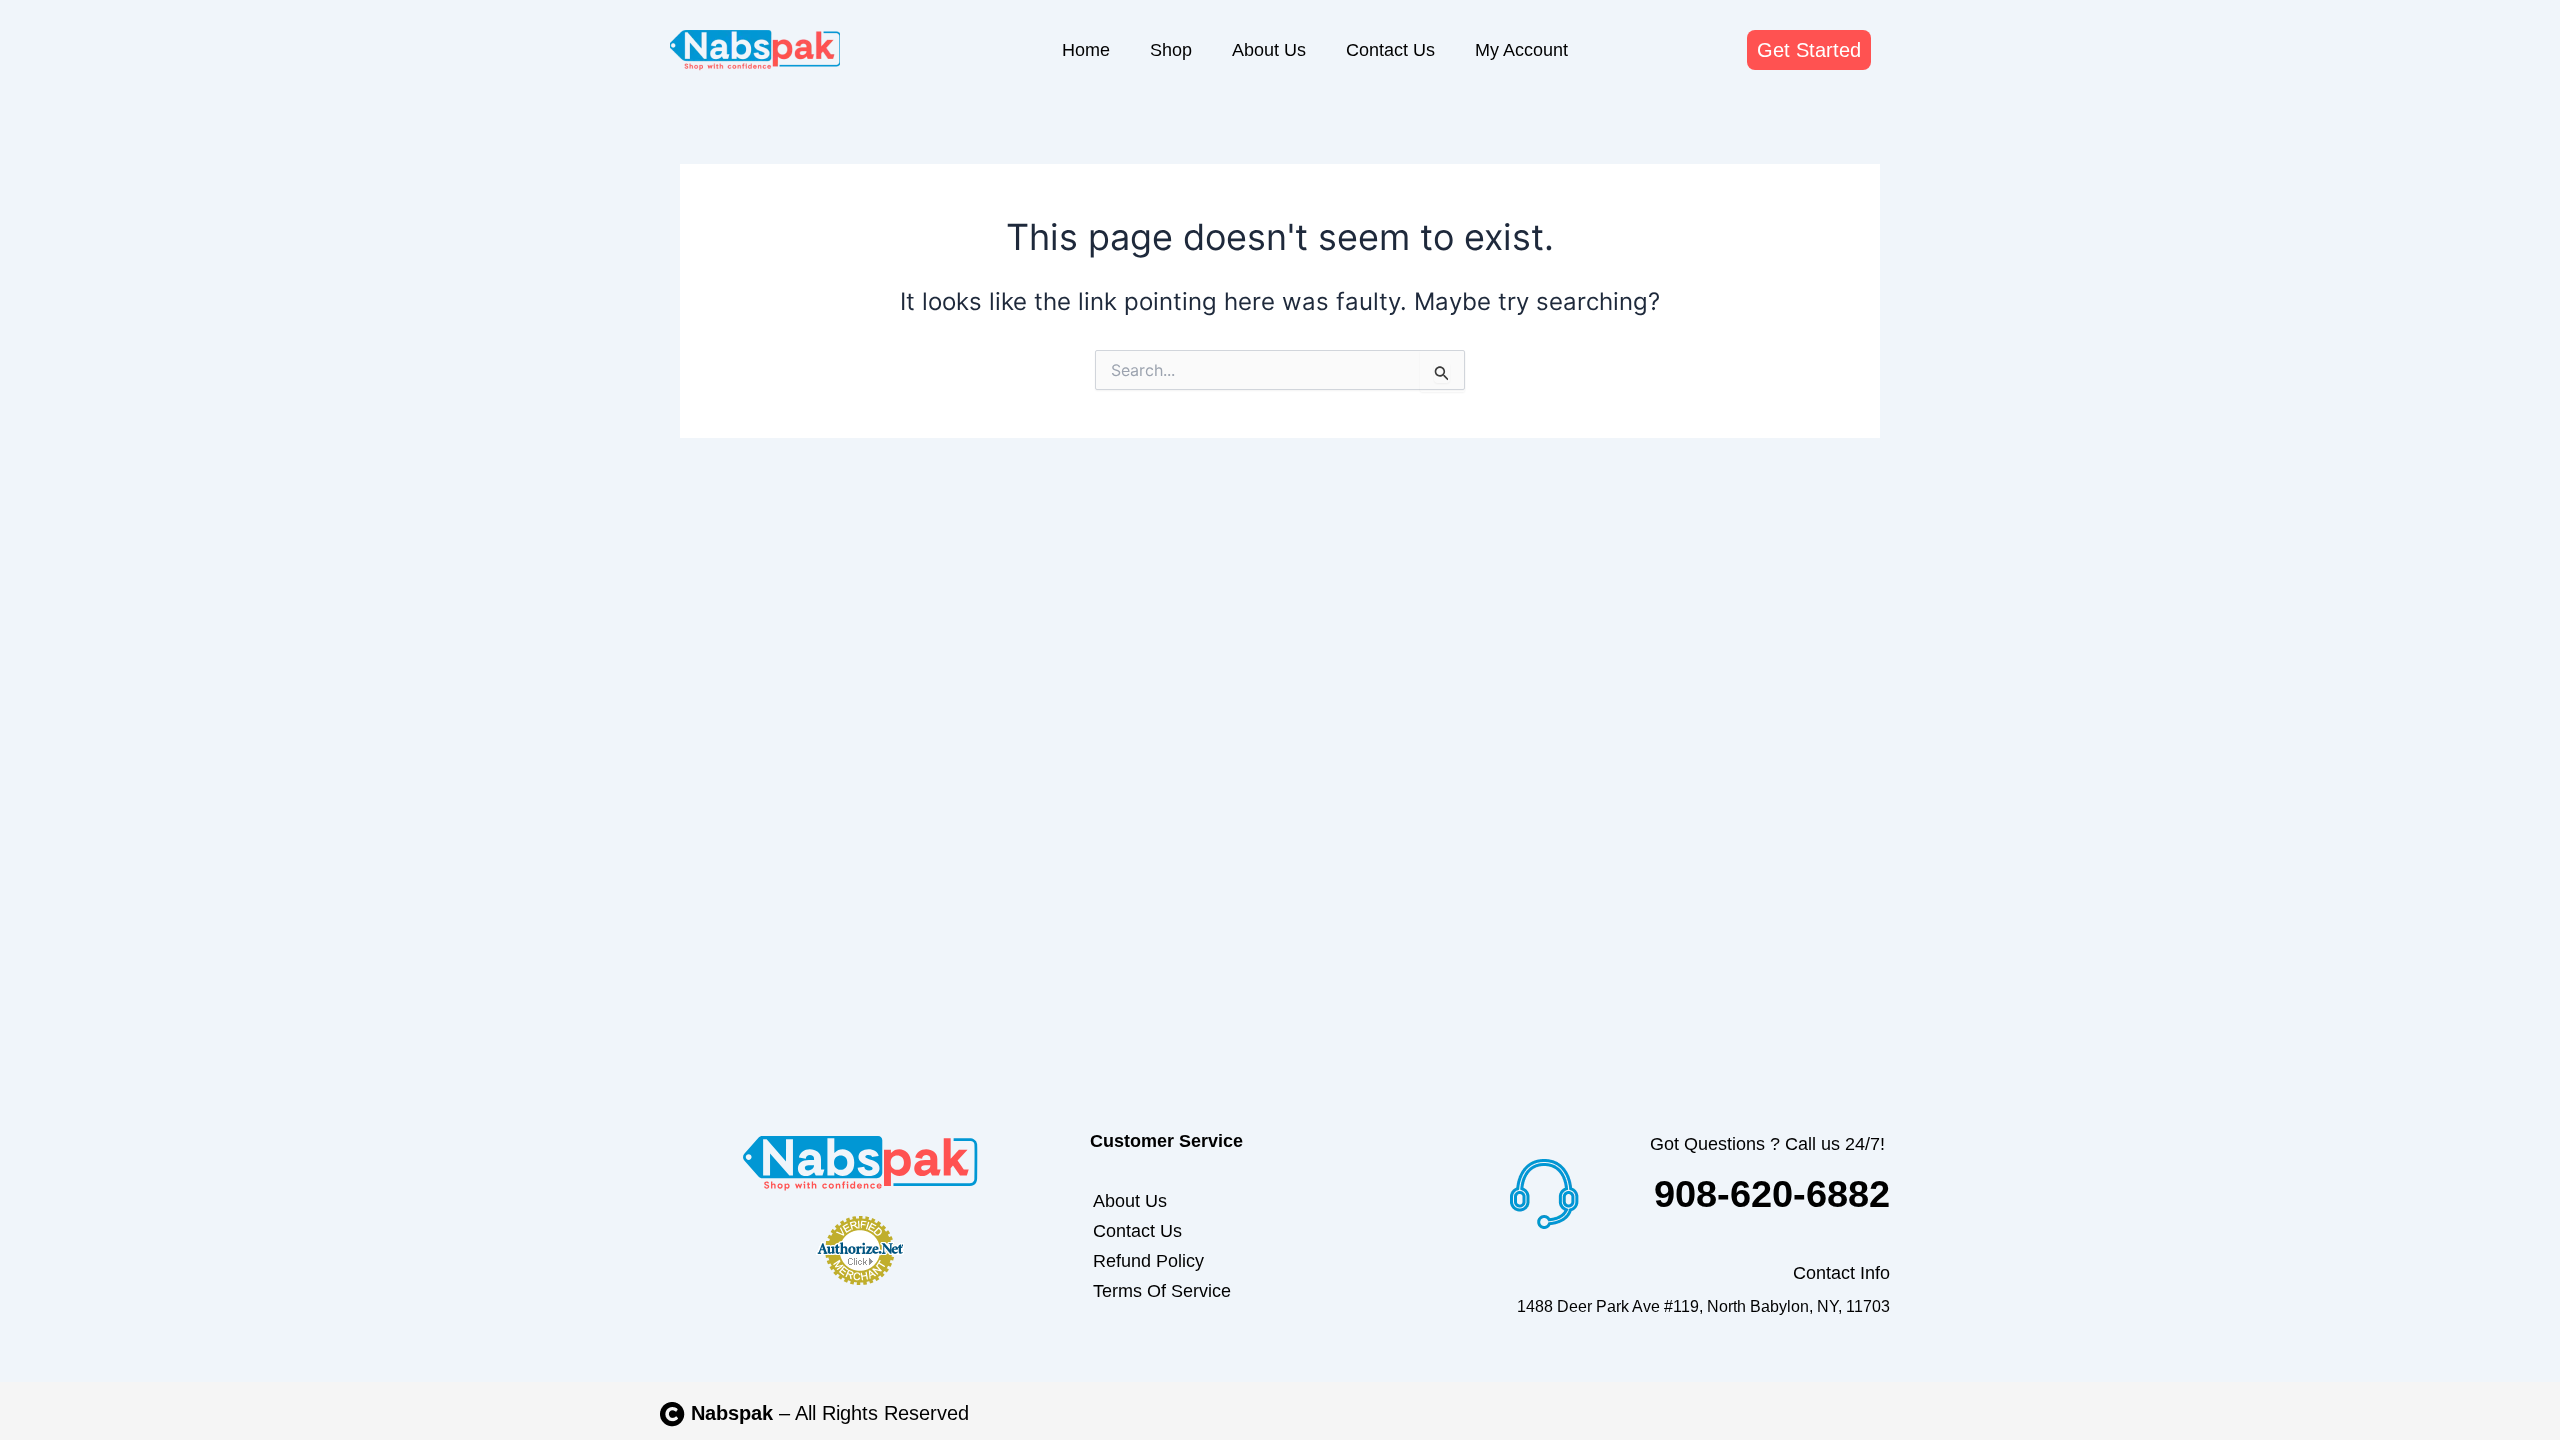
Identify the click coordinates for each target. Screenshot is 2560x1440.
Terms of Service (1162, 1291)
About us (1269, 50)
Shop (1171, 50)
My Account (1521, 50)
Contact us (1390, 50)
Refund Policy (1148, 1261)
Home (1086, 50)
